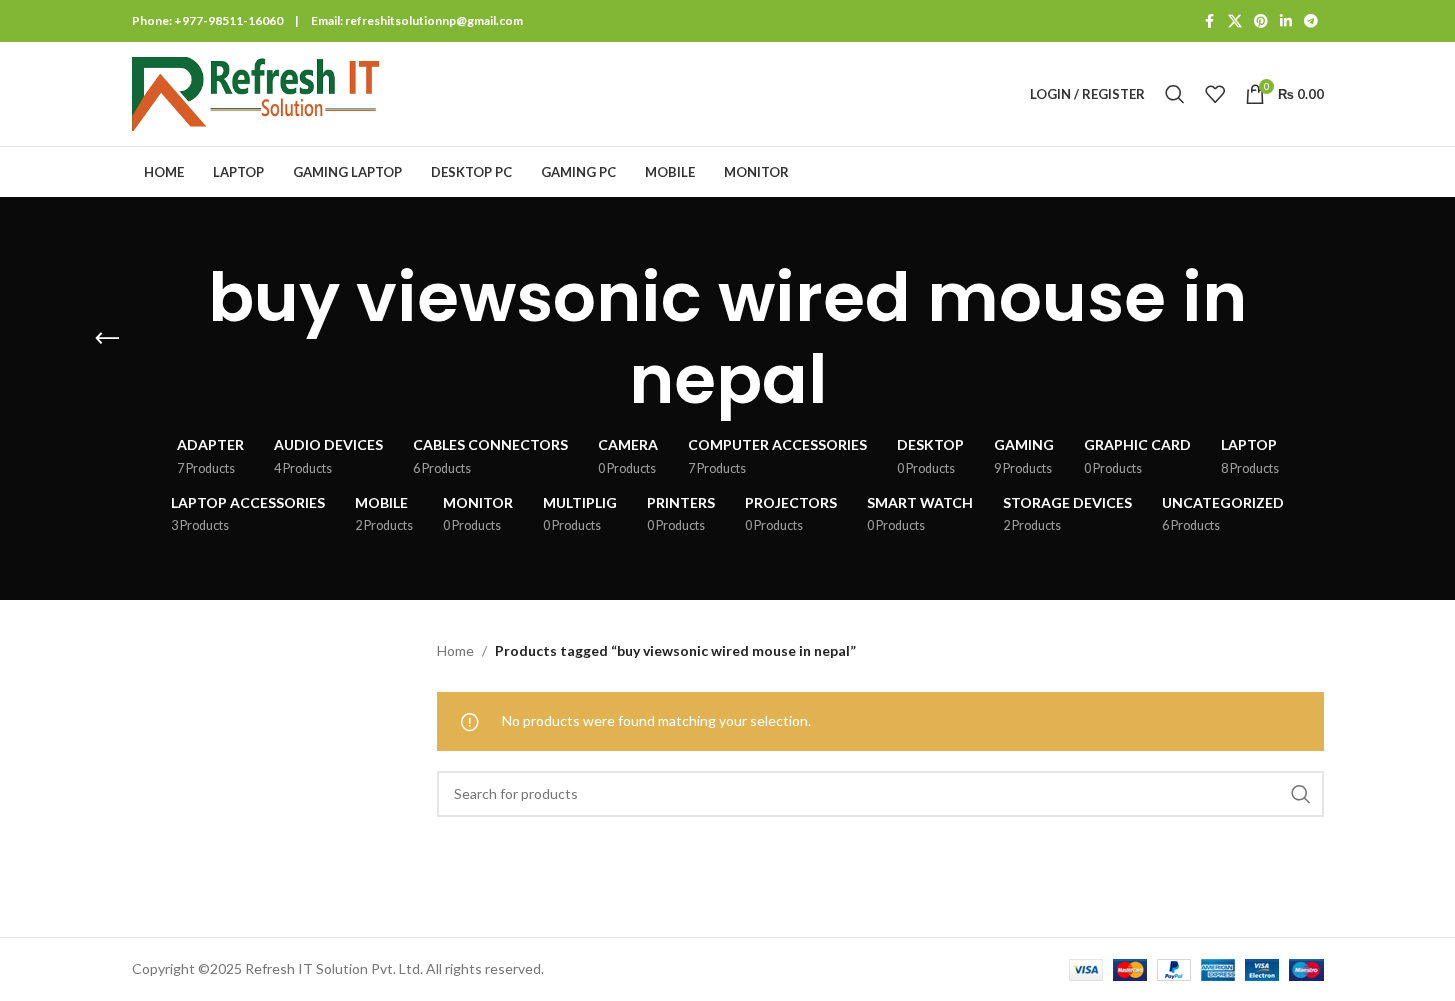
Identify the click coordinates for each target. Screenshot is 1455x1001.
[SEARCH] (1301, 794)
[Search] (1175, 94)
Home (455, 650)
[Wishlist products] (1215, 94)
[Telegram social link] (1311, 21)
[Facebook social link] (1210, 21)
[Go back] (107, 339)
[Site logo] (257, 92)
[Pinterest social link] (1261, 21)
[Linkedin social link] (1286, 21)
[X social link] (1235, 21)
